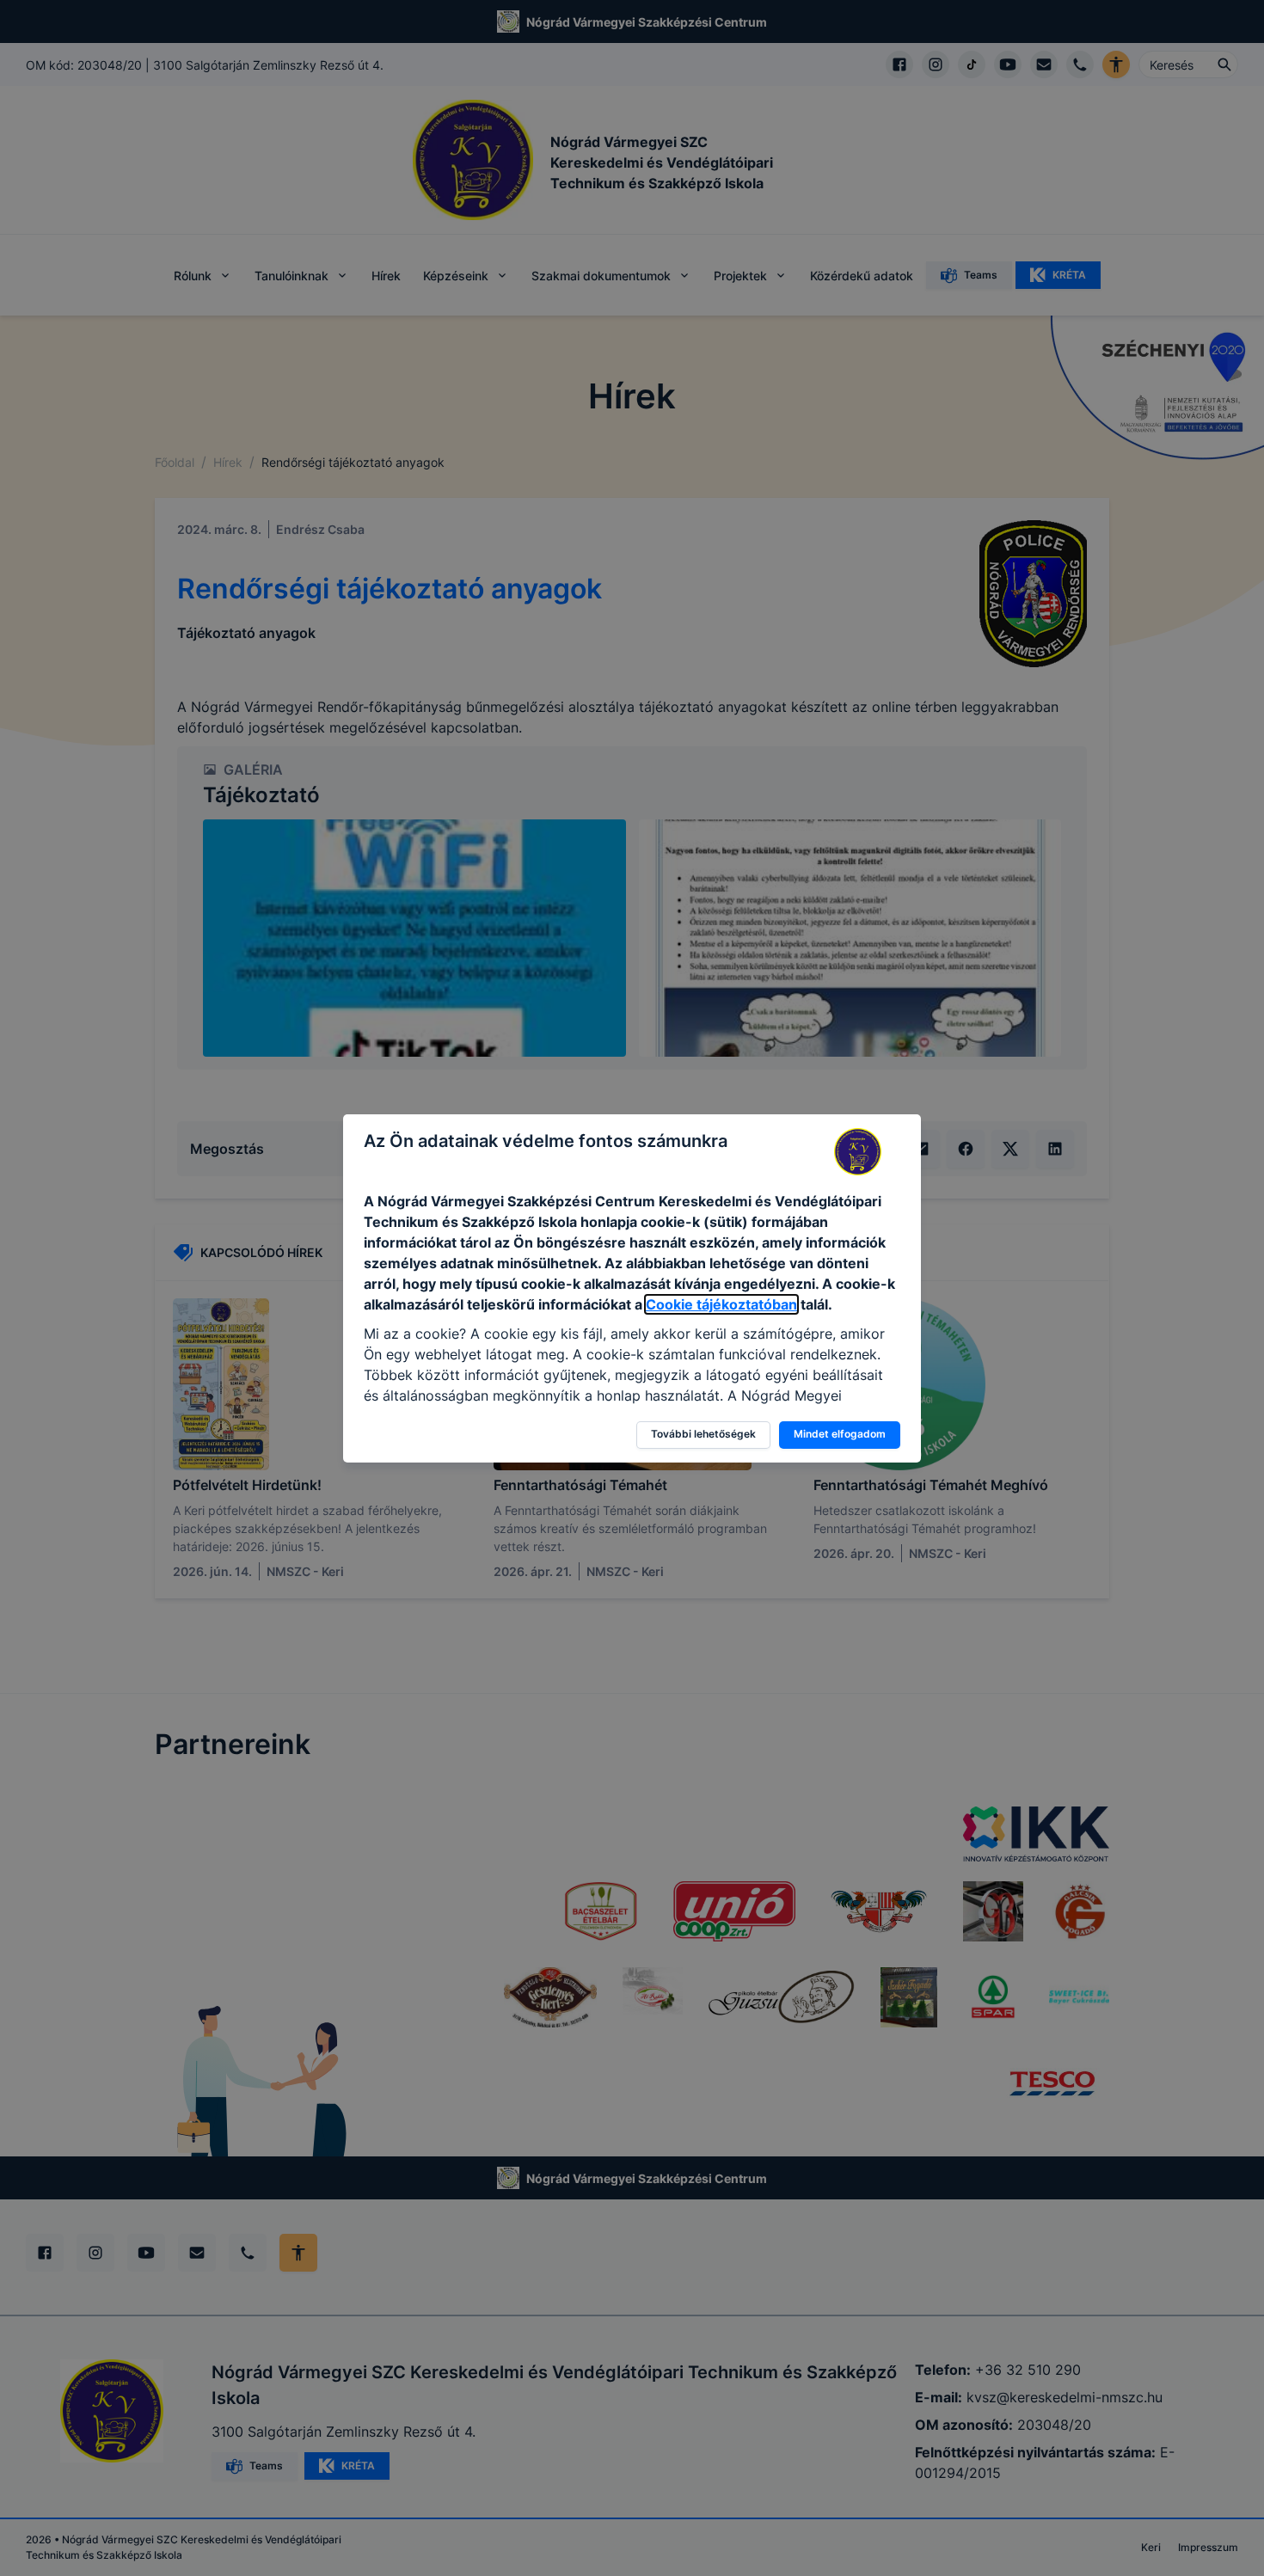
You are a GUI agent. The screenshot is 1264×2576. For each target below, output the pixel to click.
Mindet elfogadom (840, 1434)
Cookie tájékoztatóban (721, 1304)
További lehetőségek (703, 1434)
